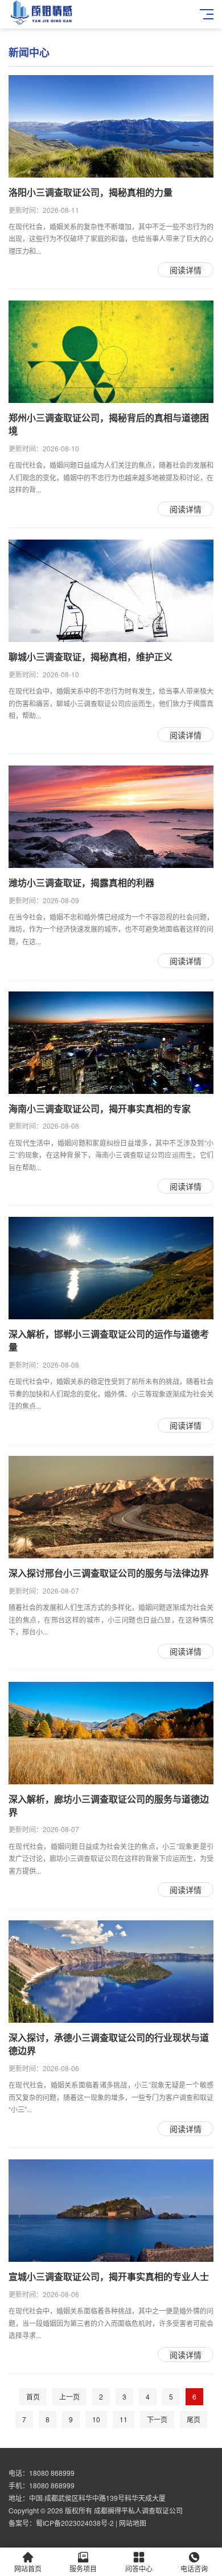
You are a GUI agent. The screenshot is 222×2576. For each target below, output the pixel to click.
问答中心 (139, 2568)
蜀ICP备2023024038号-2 (75, 2523)
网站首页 (28, 2568)
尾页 (194, 2419)
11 (124, 2419)
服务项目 (83, 2568)
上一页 (69, 2396)
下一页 (157, 2419)
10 (96, 2419)
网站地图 (133, 2523)
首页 (33, 2396)
